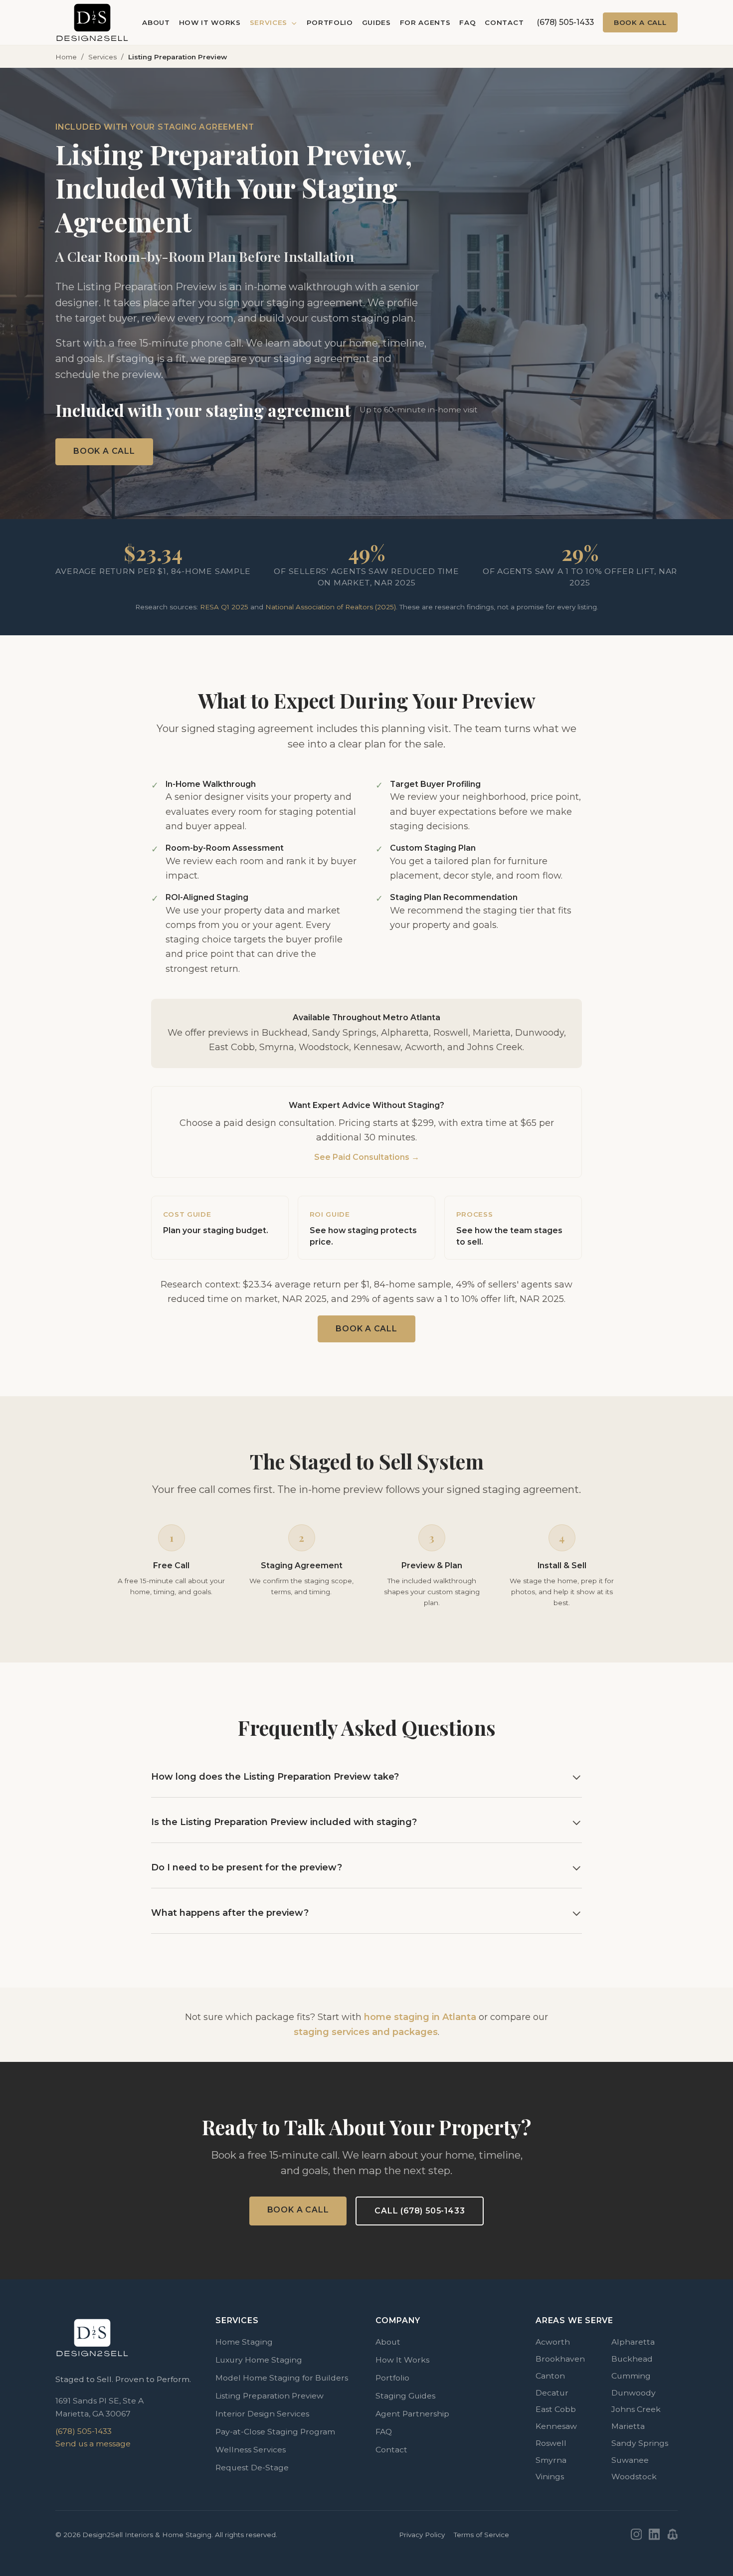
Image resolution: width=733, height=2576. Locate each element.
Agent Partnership (412, 2414)
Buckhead (632, 2359)
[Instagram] (637, 2534)
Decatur (552, 2393)
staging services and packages (366, 2032)
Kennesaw (556, 2426)
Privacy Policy (422, 2535)
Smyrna (551, 2460)
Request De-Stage (252, 2468)
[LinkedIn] (654, 2534)
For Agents (425, 22)
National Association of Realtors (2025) (331, 607)
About (156, 22)
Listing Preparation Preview (270, 2396)
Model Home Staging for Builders (282, 2378)
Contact (504, 22)
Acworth (553, 2342)
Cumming (631, 2376)
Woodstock (634, 2477)
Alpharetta (633, 2342)
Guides (376, 22)
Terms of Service (481, 2535)
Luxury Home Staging (259, 2360)
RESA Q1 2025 (224, 607)
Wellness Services (251, 2450)
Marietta (628, 2426)
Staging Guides (405, 2396)
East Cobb (556, 2409)
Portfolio (330, 22)
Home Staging (244, 2342)
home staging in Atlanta (420, 2017)
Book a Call (640, 22)
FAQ (467, 22)
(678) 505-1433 (565, 22)
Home (66, 57)
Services (270, 22)
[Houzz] (672, 2534)
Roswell (551, 2443)
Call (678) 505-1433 (420, 2211)
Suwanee (630, 2460)
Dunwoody (634, 2393)
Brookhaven (560, 2359)
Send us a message (93, 2444)
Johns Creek (636, 2409)
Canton (550, 2376)
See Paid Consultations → (367, 1157)
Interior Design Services (262, 2414)
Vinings (550, 2477)
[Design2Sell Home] (92, 22)
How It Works (210, 22)
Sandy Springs (640, 2443)
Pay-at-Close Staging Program (275, 2432)
